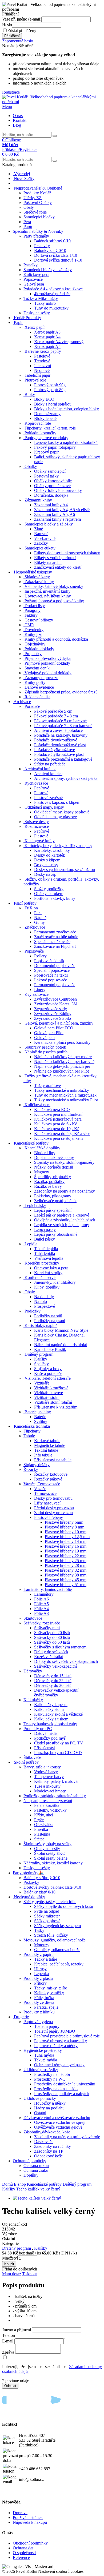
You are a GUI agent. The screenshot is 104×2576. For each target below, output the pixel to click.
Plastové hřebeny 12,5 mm (67, 1537)
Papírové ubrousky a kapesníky (61, 2041)
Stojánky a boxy (48, 1369)
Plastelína (42, 1834)
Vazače (40, 1489)
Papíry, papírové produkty (46, 438)
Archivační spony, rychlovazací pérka (66, 778)
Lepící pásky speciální (53, 1210)
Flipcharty (32, 1431)
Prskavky (42, 246)
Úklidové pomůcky (40, 2098)
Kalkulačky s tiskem (51, 1719)
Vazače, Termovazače (42, 1484)
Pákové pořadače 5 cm (53, 711)
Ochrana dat (23, 2548)
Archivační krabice (40, 769)
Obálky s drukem (49, 894)
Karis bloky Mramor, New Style (61, 1330)
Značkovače (35, 927)
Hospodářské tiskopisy (33, 572)
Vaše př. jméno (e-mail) (22, 19)
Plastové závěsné (48, 798)
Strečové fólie (35, 212)
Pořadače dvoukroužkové (56, 740)
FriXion (31, 908)
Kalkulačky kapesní (51, 1705)
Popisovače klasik (49, 961)
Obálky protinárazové (52, 486)
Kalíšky (41, 1359)
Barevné (41, 534)
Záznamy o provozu (41, 678)
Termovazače (45, 1493)
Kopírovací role (38, 423)
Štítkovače (32, 1757)
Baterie (40, 1417)
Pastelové (42, 356)
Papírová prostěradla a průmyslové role (67, 2036)
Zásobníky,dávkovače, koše (47, 2132)
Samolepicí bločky (39, 217)
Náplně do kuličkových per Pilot (61, 1071)
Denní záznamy (47, 414)
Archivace (22, 702)
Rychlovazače (36, 783)
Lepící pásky (35, 1205)
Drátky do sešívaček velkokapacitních (66, 1661)
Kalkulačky (33, 1700)
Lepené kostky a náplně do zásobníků (66, 442)
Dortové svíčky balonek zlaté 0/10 (52, 1887)
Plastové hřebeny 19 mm (66, 1551)
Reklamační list (37, 697)
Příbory (40, 1983)
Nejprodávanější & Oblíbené (38, 188)
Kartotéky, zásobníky (52, 850)
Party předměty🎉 (28, 1873)
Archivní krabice (48, 774)
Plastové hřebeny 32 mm (66, 1570)
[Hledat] (55, 136)
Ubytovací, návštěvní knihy (48, 596)
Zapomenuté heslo (18, 41)
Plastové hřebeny (49, 1517)
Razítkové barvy (48, 1186)
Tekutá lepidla (46, 1249)
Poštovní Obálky (38, 202)
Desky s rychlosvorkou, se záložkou (65, 870)
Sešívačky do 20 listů (52, 1633)
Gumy (39, 922)
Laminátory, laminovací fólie (48, 1589)
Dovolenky (34, 630)
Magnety (42, 1172)
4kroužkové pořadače (52, 294)
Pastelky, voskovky (50, 1810)
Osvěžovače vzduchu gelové (58, 2127)
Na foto (41, 1301)
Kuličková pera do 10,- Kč (57, 1129)
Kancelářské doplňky (42, 1148)
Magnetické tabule (50, 1445)
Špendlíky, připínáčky (53, 1177)
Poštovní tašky (46, 476)
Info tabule (43, 1455)
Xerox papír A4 (47, 337)
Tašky (39, 1930)
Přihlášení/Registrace (20, 147)
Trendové (42, 361)
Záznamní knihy (38, 500)
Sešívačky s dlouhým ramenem (60, 1647)
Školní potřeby (26, 1762)
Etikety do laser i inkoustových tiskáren (67, 553)
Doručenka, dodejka (51, 495)
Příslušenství (45, 1748)
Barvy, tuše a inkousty (42, 1767)
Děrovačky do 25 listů (53, 1681)
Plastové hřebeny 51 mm (66, 1585)
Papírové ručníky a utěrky (56, 2046)
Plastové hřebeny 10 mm (66, 1532)
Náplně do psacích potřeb (46, 1052)
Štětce (39, 1839)
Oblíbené (11, 140)
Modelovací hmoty (50, 1791)
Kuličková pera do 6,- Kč (56, 1124)
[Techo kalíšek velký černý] (37, 2198)
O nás (18, 116)
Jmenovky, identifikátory (55, 1282)
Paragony (33, 610)
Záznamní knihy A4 (51, 505)
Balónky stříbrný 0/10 (42, 1878)
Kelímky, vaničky (49, 1993)
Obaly (29, 207)
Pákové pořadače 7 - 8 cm (56, 716)
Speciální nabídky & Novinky (38, 231)
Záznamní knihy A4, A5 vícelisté (62, 510)
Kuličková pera (37, 1105)
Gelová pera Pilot (49, 1033)
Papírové (42, 788)
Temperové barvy (49, 1777)
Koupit (9, 2264)
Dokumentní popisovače (55, 966)
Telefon (9, 2335)
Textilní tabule (46, 1450)
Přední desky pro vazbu (54, 1508)
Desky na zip (45, 874)
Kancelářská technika (32, 1426)
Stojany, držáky (37, 1465)
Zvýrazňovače (37, 994)
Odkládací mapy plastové (55, 817)
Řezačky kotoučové (51, 1474)
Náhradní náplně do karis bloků (61, 1345)
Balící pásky (45, 1239)
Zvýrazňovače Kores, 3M (56, 1004)
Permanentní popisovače (55, 985)
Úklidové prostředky (41, 2070)
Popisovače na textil (51, 975)
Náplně (40, 918)
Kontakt (20, 120)
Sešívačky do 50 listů (52, 1642)
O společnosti (24, 2553)
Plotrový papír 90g (50, 385)
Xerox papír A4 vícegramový (59, 342)
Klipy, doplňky (47, 1287)
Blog (17, 125)
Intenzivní (43, 366)
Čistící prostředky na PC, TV (59, 1743)
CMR (29, 625)
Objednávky (35, 644)
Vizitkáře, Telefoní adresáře (48, 1378)
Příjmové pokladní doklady (47, 663)
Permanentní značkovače (55, 932)
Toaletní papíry (47, 2026)
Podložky (33, 1311)
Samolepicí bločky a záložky (48, 270)
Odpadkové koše (48, 2156)
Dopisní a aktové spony (54, 1157)
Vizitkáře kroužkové (51, 1388)
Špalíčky (41, 1364)
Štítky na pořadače (50, 764)
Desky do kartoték (50, 855)
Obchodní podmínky (30, 2543)
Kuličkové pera (36, 274)
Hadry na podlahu (49, 2108)
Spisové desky (37, 822)
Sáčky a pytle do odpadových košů (64, 1906)
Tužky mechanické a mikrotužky (62, 1090)
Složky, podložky (49, 889)
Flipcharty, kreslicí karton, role (50, 428)
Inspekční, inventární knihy (47, 591)
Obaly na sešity (47, 1849)
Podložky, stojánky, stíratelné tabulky (55, 1796)
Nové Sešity (24, 178)
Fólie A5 (41, 1604)
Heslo (7, 25)
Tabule (29, 1436)
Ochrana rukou (36, 2166)
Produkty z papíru (39, 1954)
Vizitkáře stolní (47, 1397)
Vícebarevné (45, 538)
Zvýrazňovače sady (51, 1009)
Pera (27, 222)
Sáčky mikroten (47, 1916)
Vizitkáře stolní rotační (53, 1402)
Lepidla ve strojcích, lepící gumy (62, 1225)
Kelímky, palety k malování (57, 1781)
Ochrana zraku (36, 2170)
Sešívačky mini (47, 1628)
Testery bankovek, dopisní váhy (50, 1724)
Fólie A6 (41, 1599)
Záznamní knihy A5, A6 (55, 514)
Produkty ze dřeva (39, 2002)
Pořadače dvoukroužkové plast (60, 745)
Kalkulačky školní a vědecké (58, 1714)
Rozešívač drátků (49, 1657)
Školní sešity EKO (50, 1853)
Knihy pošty (35, 682)
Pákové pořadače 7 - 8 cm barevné (63, 726)
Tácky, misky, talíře (51, 1988)
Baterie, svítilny (38, 1412)
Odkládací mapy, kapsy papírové (62, 812)
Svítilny (41, 1421)
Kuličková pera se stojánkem (58, 1138)
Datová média (46, 1733)
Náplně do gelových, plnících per (62, 1066)
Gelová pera (44, 1038)
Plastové (41, 793)
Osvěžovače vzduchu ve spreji (60, 2122)
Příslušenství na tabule (53, 1460)
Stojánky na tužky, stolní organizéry (64, 1162)
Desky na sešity (37, 313)
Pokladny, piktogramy (53, 1196)
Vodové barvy (46, 1772)
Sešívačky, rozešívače (42, 1623)
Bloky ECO (44, 399)
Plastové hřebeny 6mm (64, 1522)
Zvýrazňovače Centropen (55, 999)
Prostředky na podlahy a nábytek (62, 2094)
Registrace (11, 92)
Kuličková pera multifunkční (58, 1114)
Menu (7, 107)
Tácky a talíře (46, 1959)
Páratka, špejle (46, 2007)
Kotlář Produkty (27, 318)
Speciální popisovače (52, 970)
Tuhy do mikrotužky (51, 308)
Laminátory (44, 1594)
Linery (40, 990)
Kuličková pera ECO (52, 1110)
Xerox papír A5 (47, 346)
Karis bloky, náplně (41, 1325)
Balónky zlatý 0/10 (50, 250)
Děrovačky (33, 1671)
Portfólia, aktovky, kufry (55, 898)
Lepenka (41, 1974)
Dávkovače (44, 2142)
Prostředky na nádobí (52, 2074)
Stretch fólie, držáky (51, 1935)
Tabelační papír (37, 375)
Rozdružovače (37, 826)
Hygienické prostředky (43, 2050)
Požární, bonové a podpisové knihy (54, 601)
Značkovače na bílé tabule (56, 937)
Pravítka (41, 1829)
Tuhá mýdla (44, 2055)
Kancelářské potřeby (31, 1143)
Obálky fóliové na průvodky (58, 490)
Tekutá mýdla (46, 2060)
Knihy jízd (33, 634)
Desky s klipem (47, 860)
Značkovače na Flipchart (55, 946)
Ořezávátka (44, 1825)
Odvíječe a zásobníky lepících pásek (65, 1220)
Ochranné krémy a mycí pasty (59, 2065)
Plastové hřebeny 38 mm (66, 1575)
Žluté (39, 529)
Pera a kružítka (47, 1805)
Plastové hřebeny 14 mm (66, 1541)
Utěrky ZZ (33, 198)
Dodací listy (35, 606)
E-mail (8, 2341)
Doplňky (31, 2175)
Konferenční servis (40, 1277)
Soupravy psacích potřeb (45, 1047)
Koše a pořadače (48, 1373)
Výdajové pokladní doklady (48, 673)
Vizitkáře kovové (49, 1393)
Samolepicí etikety (40, 548)
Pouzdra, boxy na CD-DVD (58, 1753)
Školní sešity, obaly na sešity (47, 1844)
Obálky (31, 466)
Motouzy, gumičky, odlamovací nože (55, 1940)
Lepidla (31, 1244)
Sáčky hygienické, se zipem (57, 1926)
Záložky (41, 543)
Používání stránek (28, 2517)
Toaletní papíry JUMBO (55, 2031)
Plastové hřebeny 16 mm (66, 1546)
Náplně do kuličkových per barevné (64, 1062)
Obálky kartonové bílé (53, 481)
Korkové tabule (47, 1441)
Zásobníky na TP (49, 2151)
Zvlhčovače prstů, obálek (55, 1201)
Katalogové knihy (40, 841)
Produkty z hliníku (39, 2012)
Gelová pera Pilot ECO (54, 1028)
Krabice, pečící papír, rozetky (59, 1964)
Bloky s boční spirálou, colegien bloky (67, 409)
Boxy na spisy (46, 865)
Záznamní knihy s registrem (57, 519)
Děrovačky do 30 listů (53, 1685)
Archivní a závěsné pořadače (58, 730)
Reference (21, 2557)
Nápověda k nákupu (30, 2522)
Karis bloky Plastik (50, 1349)
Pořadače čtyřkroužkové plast (59, 754)
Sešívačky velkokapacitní (55, 1666)
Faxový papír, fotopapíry (55, 447)
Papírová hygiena (38, 2022)
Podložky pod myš (50, 1738)
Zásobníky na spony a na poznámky (65, 1191)
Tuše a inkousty (47, 1786)
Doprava (20, 2513)
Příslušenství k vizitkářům (56, 1407)
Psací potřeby (25, 903)
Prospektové (45, 1306)
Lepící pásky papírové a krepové (62, 1215)
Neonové (42, 370)
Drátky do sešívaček (51, 1652)
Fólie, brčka (44, 1998)
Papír (18, 322)
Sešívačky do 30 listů (52, 1637)
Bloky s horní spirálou (53, 404)
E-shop (20, 2184)
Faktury (31, 615)
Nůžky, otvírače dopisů (54, 1167)
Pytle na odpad (47, 1911)
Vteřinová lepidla (49, 1258)
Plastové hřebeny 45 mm (66, 1580)
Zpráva (8, 2352)
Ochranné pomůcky (29, 2161)
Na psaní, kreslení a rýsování (48, 1801)
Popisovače (33, 279)
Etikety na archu (48, 562)
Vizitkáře (42, 1383)
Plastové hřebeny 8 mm (65, 1527)
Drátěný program (39, 1354)
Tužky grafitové (47, 1086)
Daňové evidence (39, 687)
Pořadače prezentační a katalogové (63, 759)
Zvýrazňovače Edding (53, 1014)
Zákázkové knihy (39, 582)
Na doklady (44, 1297)
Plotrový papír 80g (50, 390)
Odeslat (10, 2386)
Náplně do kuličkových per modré (63, 1057)
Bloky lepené (45, 418)
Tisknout (29, 2274)
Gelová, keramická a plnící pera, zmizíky (59, 1023)
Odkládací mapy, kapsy (44, 807)
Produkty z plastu (38, 1978)
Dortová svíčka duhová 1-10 (58, 260)
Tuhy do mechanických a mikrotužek (65, 1095)
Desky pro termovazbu (53, 1498)
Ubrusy (40, 1969)
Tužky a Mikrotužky (41, 298)
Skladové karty (37, 577)
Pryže (39, 1820)
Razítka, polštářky (49, 1181)
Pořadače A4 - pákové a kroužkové (53, 289)
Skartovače (33, 1618)
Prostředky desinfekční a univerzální (65, 2084)
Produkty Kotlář (37, 193)
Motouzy (42, 1945)
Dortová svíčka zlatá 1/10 (56, 255)
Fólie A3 (41, 1613)
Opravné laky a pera (51, 1268)
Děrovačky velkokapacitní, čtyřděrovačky (57, 1693)
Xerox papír (35, 327)
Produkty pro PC (38, 1729)
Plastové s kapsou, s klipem (57, 802)
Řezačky (31, 1469)
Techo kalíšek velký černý (38, 2189)
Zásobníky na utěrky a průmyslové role (67, 2137)
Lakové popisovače (51, 980)
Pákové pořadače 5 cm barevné (60, 721)
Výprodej (22, 174)
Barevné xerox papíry (43, 351)
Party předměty (36, 236)
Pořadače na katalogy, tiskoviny (61, 735)
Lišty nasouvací (47, 1503)
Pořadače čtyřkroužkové (55, 750)
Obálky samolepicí (50, 471)
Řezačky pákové (48, 1479)
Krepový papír (46, 452)
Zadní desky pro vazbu (53, 1513)
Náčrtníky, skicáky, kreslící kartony (53, 1863)
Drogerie (21, 2017)
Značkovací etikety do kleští (58, 567)
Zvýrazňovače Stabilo (53, 1018)
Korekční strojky (48, 1273)
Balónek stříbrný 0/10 (52, 241)
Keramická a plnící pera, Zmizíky (62, 1042)
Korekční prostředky (42, 1263)
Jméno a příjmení (17, 2330)
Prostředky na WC (50, 2079)
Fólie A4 (41, 1609)
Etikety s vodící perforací (55, 558)
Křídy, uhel (44, 1815)
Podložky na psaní (50, 1321)
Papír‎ (28, 226)
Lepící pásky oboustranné (56, 1234)
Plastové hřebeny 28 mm (66, 1565)
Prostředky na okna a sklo (56, 2089)
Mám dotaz (12, 2274)
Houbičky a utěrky (50, 2103)
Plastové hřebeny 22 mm (66, 1556)
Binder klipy (45, 1153)
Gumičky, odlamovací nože (57, 1950)
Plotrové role (35, 380)
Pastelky (31, 265)
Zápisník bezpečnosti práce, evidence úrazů (61, 692)
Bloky (30, 394)
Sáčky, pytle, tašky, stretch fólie (50, 1902)
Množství (10, 2258)
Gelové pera (34, 284)
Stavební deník (37, 668)
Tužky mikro (45, 303)
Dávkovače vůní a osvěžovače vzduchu (57, 2118)
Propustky (33, 654)
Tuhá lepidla (45, 1253)
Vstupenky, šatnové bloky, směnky (54, 586)
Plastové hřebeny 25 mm (66, 1561)
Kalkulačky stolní (49, 1709)
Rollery (40, 956)
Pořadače (32, 706)
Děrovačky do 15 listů (53, 1676)
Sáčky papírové (47, 1921)
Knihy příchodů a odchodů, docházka (56, 639)
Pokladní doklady (39, 649)
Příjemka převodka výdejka (48, 658)
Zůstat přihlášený (22, 31)
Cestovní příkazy (39, 620)
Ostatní (40, 2113)
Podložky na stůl (48, 1316)
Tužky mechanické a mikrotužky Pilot (66, 1100)
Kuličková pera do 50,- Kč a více (62, 1133)
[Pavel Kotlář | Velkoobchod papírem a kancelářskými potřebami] (52, 102)
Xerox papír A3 (47, 332)
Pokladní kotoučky (40, 433)
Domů (7, 2184)
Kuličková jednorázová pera (58, 1119)
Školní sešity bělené (51, 1858)
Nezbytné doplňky (29, 1897)
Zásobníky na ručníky (53, 2146)
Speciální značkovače (52, 942)
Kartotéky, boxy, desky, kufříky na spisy (58, 846)
